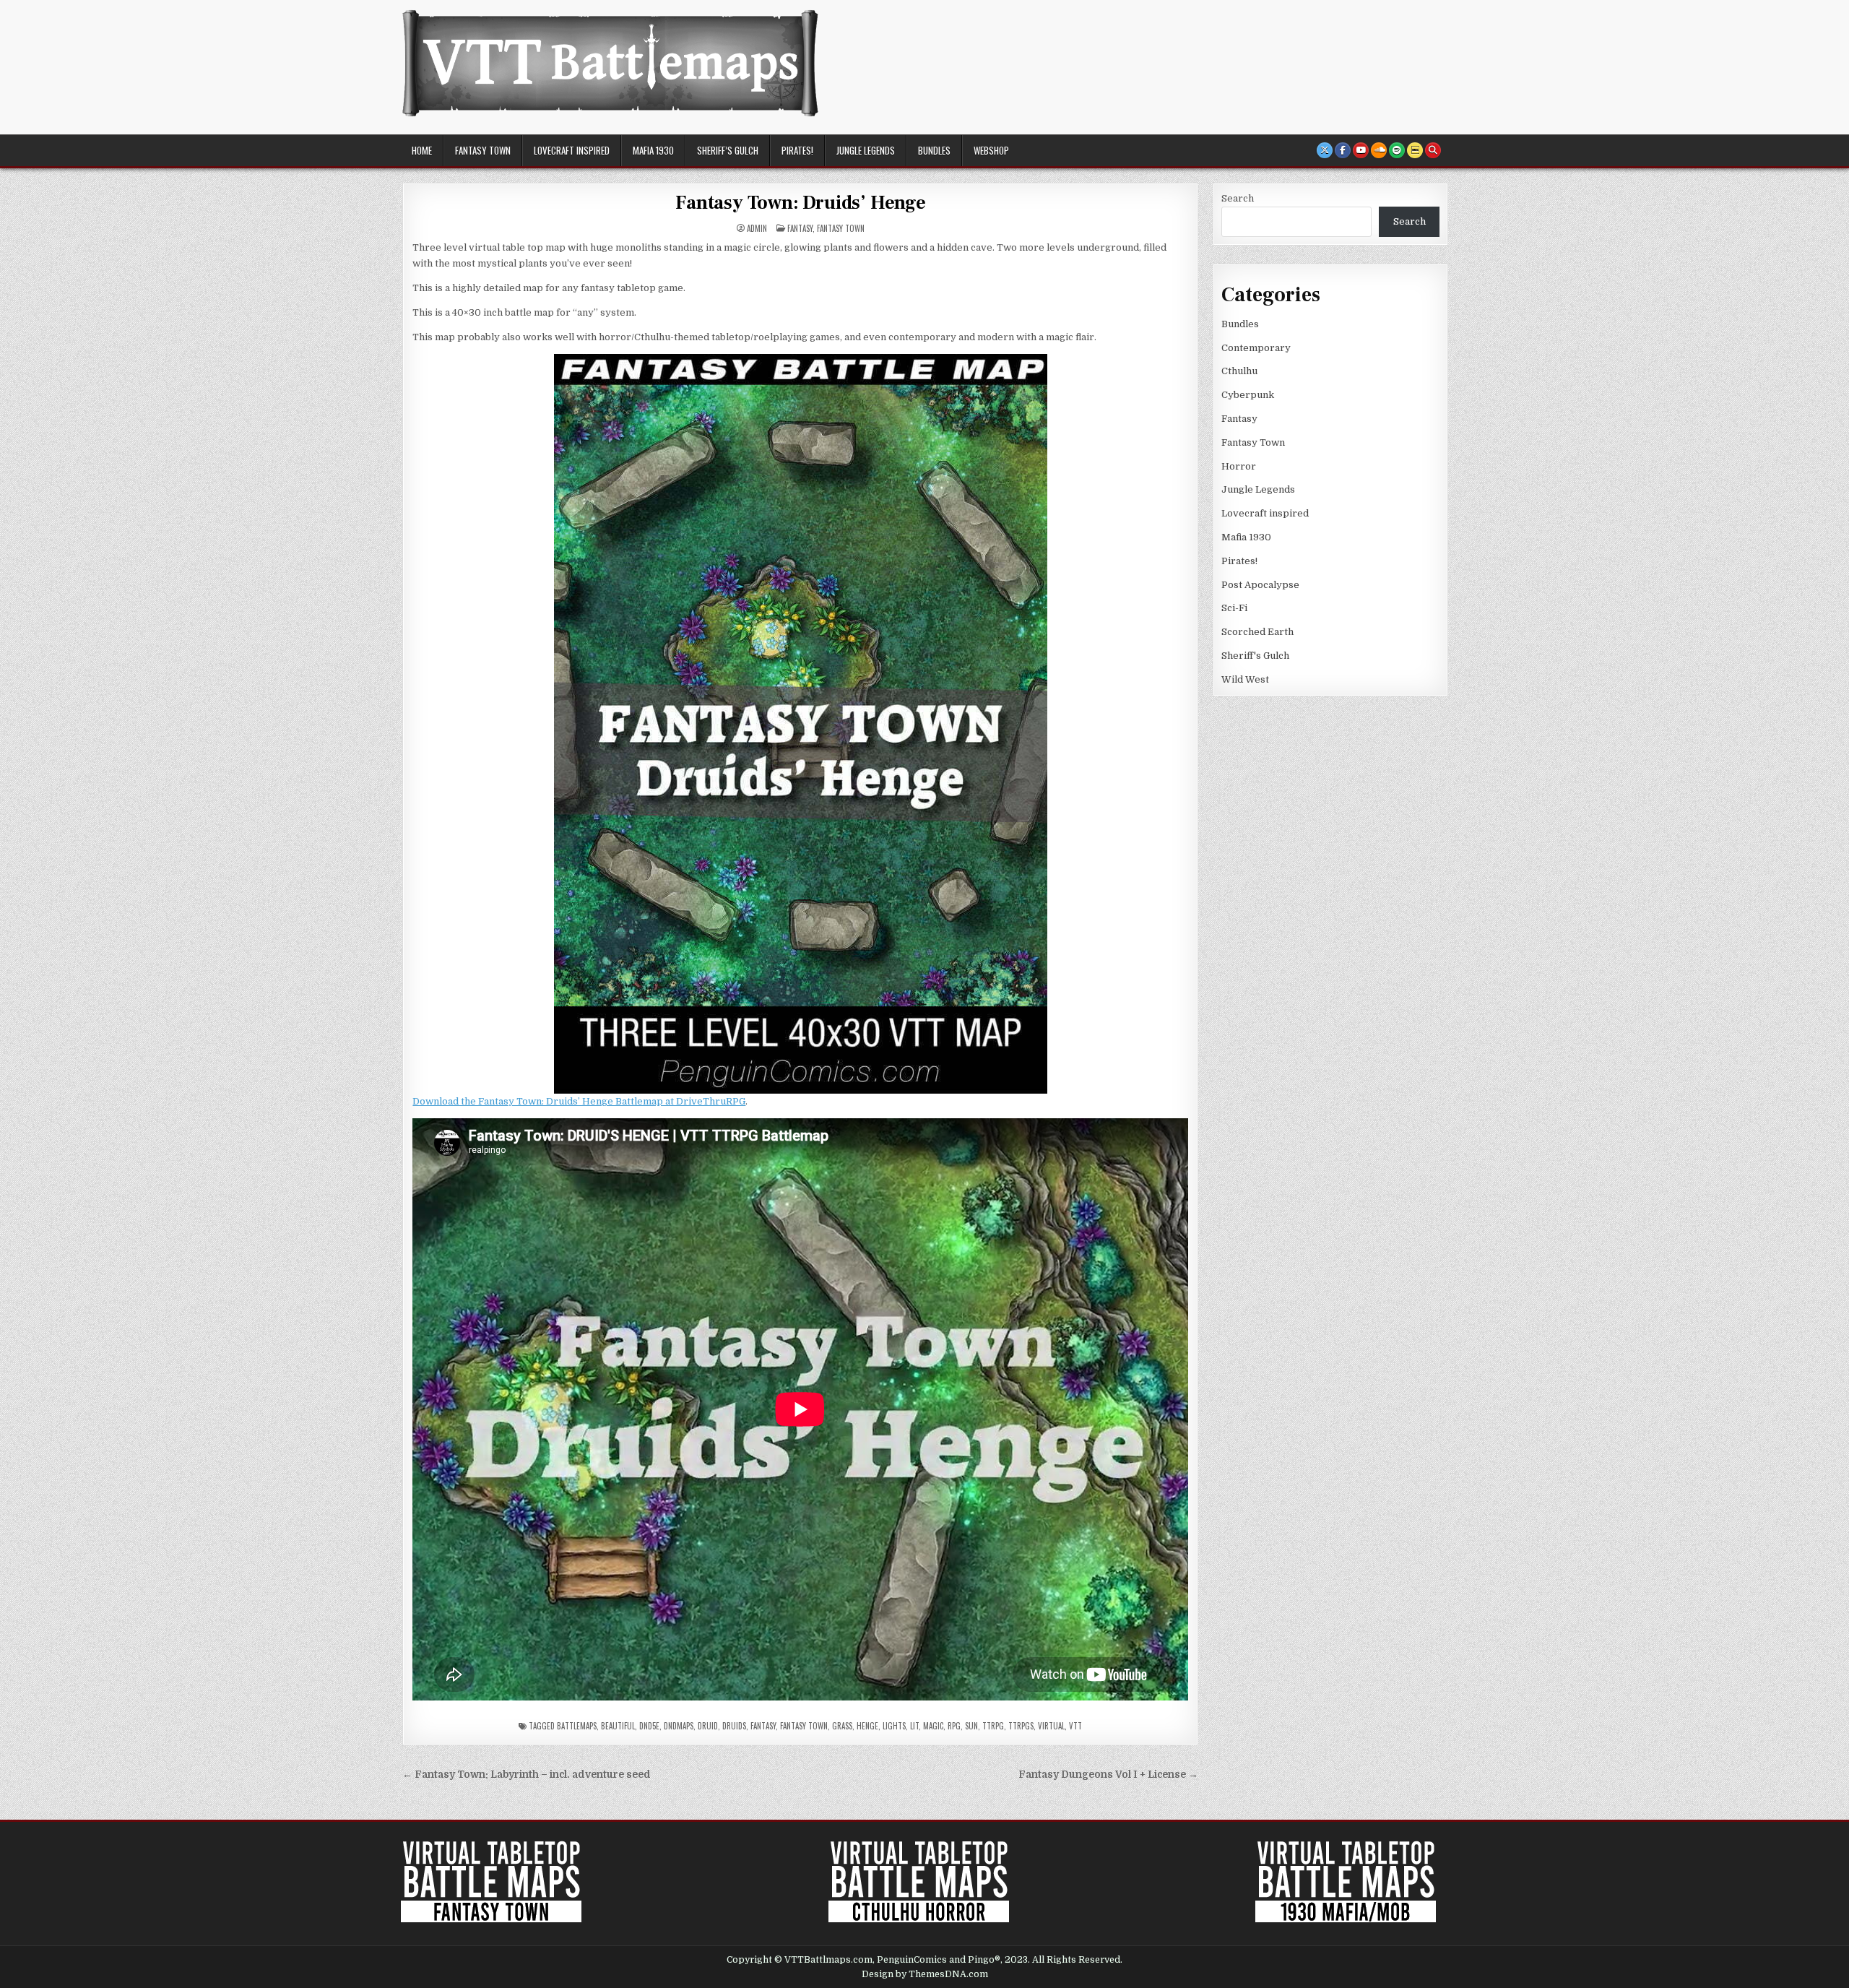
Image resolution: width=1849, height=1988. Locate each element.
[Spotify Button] (1397, 150)
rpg (954, 1726)
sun (971, 1726)
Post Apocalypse (1260, 585)
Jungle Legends (866, 150)
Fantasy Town (483, 150)
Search (1238, 198)
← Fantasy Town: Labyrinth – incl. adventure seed (527, 1775)
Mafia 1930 (653, 150)
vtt (1075, 1726)
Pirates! (797, 150)
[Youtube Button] (1361, 150)
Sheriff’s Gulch (728, 150)
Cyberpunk (1248, 395)
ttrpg (993, 1726)
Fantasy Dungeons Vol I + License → (1108, 1775)
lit (914, 1726)
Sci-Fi (1234, 608)
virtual (1051, 1726)
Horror (1239, 466)
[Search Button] (1433, 150)
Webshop (991, 150)
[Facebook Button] (1343, 150)
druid (708, 1726)
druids (734, 1726)
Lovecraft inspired (572, 150)
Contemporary (1256, 348)
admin (757, 229)
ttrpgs (1021, 1726)
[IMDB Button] (1415, 150)
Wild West (1245, 679)
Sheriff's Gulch (1255, 656)
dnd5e (649, 1726)
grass (842, 1726)
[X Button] (1325, 150)
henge (867, 1726)
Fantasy (800, 228)
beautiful (618, 1726)
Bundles (934, 150)
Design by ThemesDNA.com (925, 1974)
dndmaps (679, 1726)
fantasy (763, 1726)
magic (933, 1726)
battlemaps (577, 1726)
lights (894, 1726)
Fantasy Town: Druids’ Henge (801, 203)
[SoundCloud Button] (1379, 150)
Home (422, 150)
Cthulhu (1239, 371)
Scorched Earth (1257, 632)
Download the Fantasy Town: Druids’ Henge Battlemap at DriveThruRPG (579, 1101)
